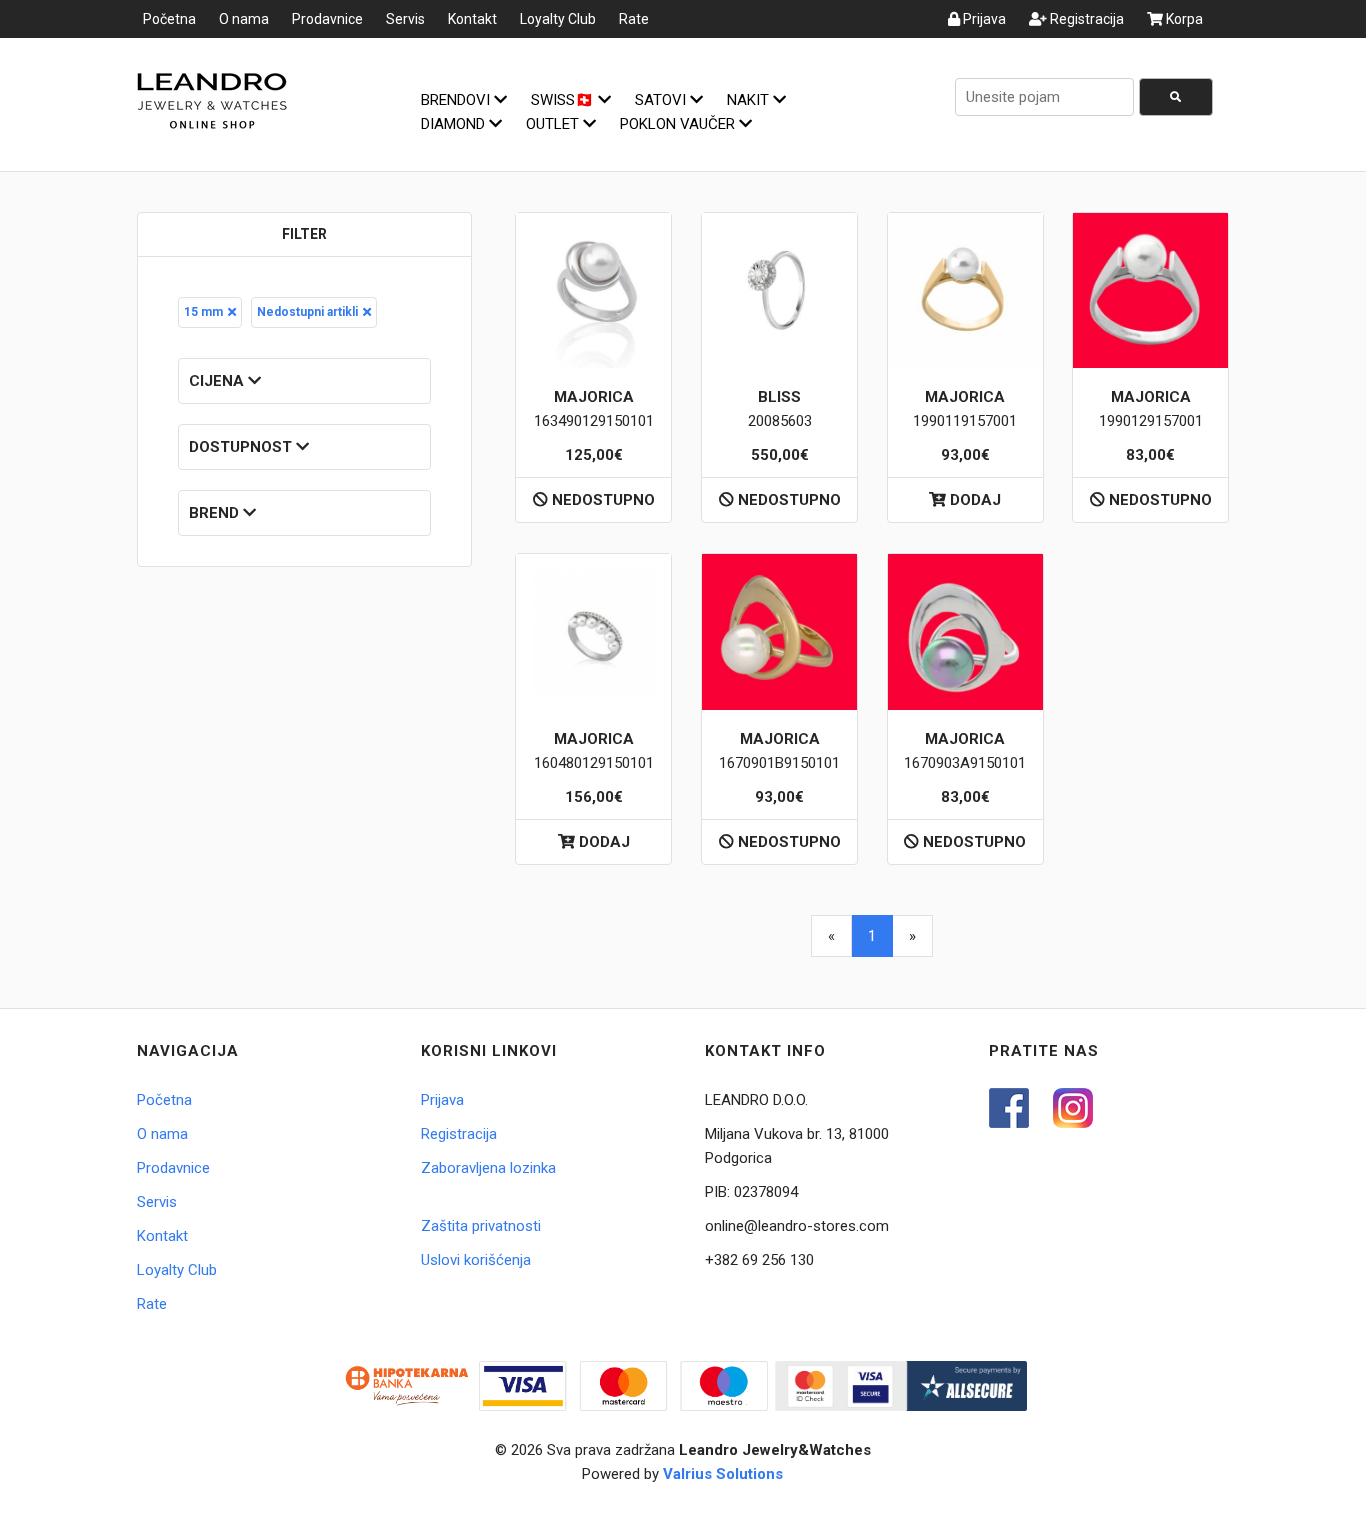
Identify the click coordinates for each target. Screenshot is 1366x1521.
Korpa (1183, 19)
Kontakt (472, 19)
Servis (405, 19)
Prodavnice (327, 19)
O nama (244, 19)
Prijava (983, 19)
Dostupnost (242, 447)
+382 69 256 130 (759, 1260)
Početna (169, 19)
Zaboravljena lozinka (488, 1168)
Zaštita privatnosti (481, 1226)
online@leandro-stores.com (797, 1226)
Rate (634, 19)
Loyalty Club (558, 19)
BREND (216, 513)
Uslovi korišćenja (476, 1260)
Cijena (218, 381)
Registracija (1085, 19)
